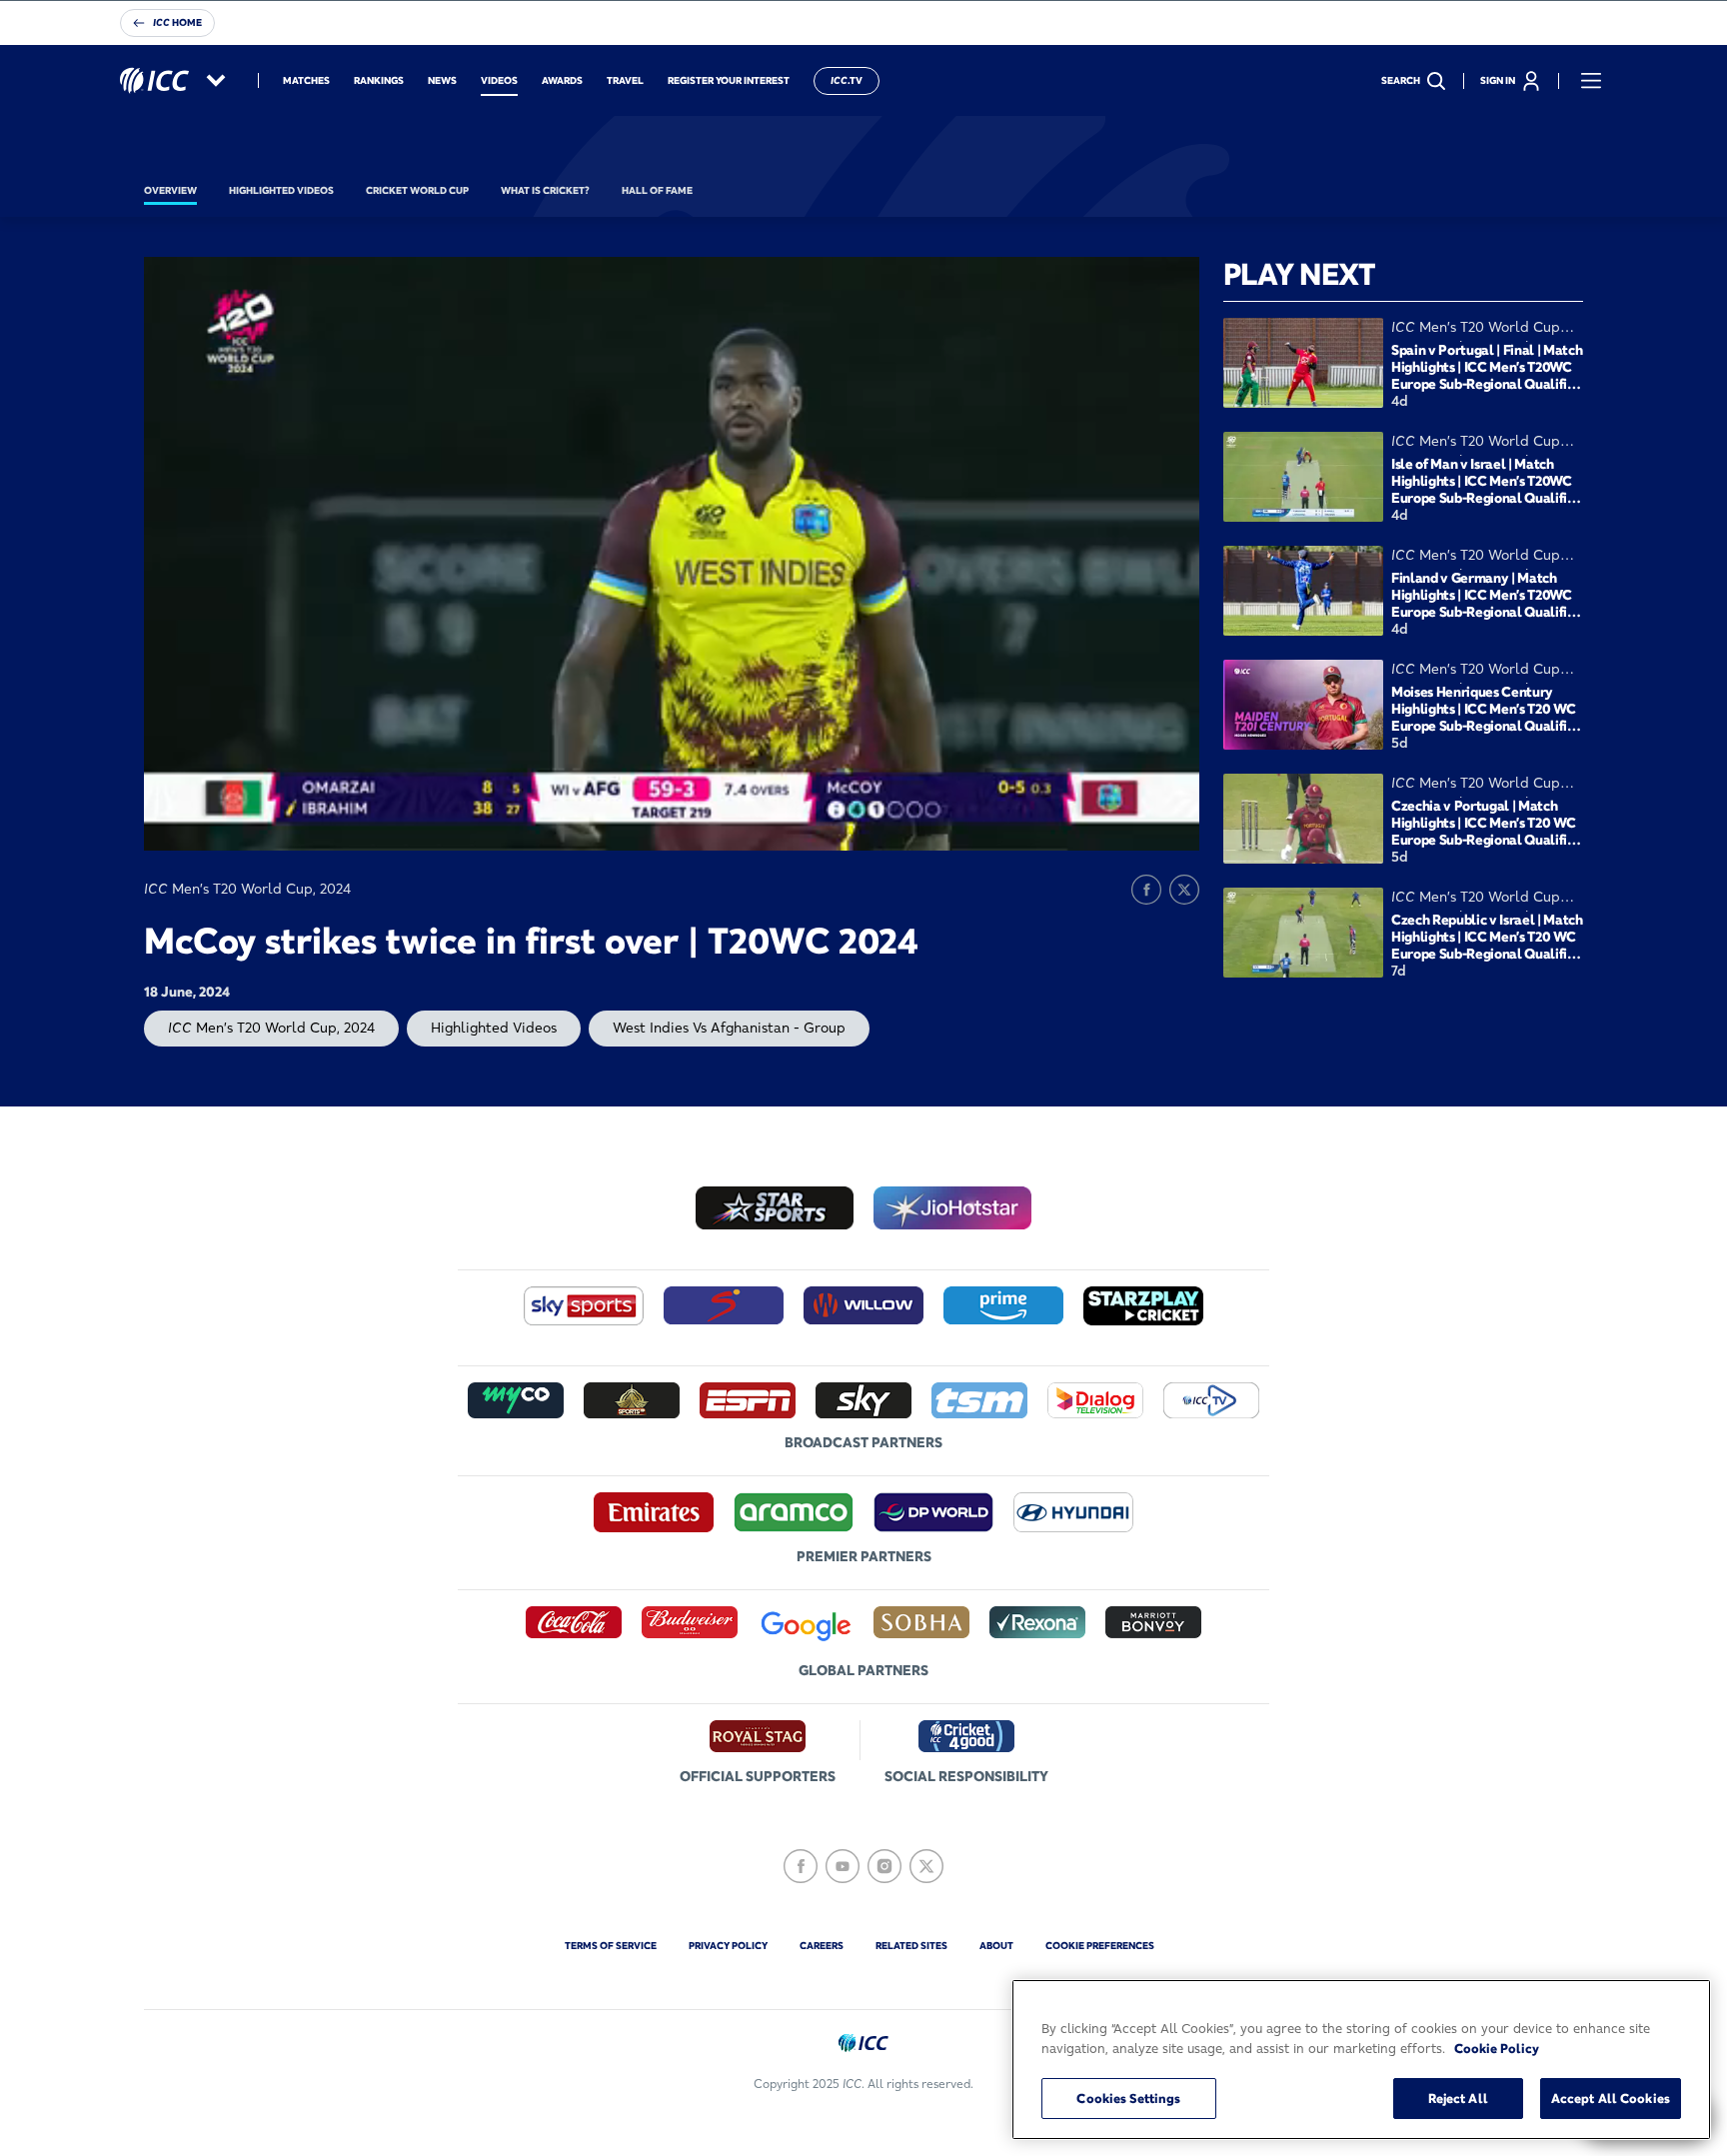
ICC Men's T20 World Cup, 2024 (271, 1028)
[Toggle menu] (1591, 81)
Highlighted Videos (494, 1028)
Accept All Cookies (1611, 2098)
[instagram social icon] (884, 1866)
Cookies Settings (1128, 2098)
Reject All (1458, 2098)
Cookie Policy (1497, 2048)
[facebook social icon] (801, 1866)
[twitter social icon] (926, 1866)
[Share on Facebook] (1146, 890)
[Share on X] (1184, 890)
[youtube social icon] (843, 1866)
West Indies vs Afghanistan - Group (729, 1028)
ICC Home (177, 22)
